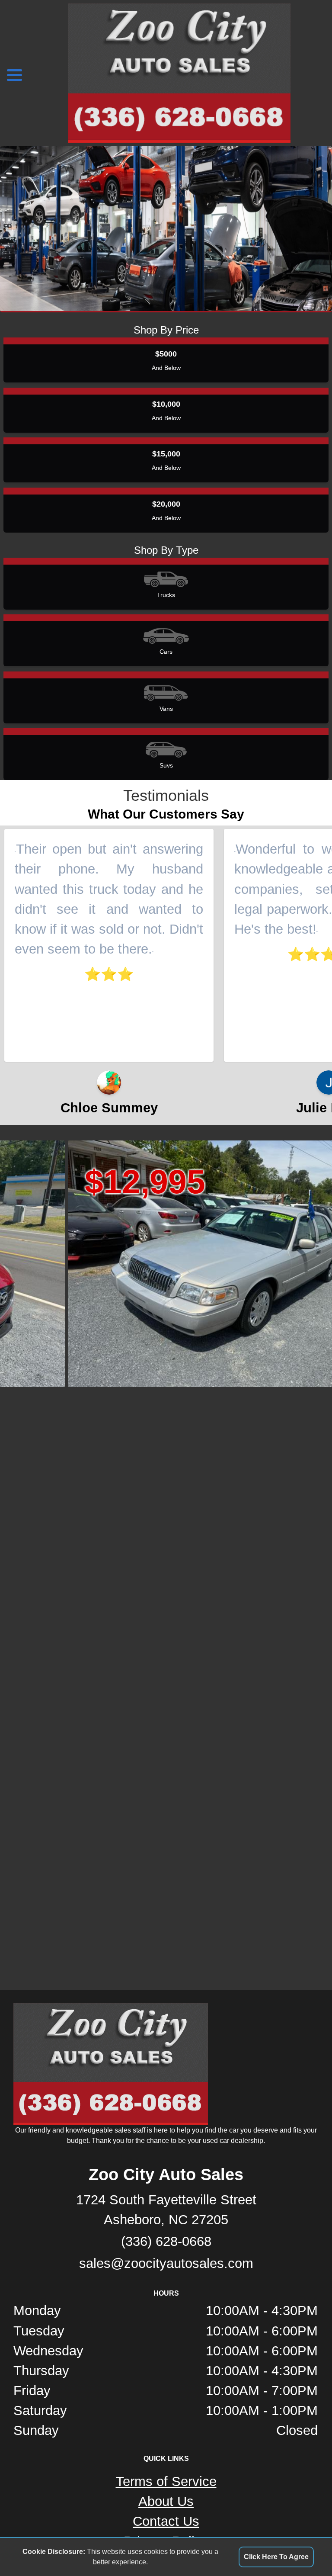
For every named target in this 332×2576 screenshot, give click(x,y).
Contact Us (166, 2521)
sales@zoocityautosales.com (166, 2263)
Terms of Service (166, 2481)
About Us (166, 2501)
